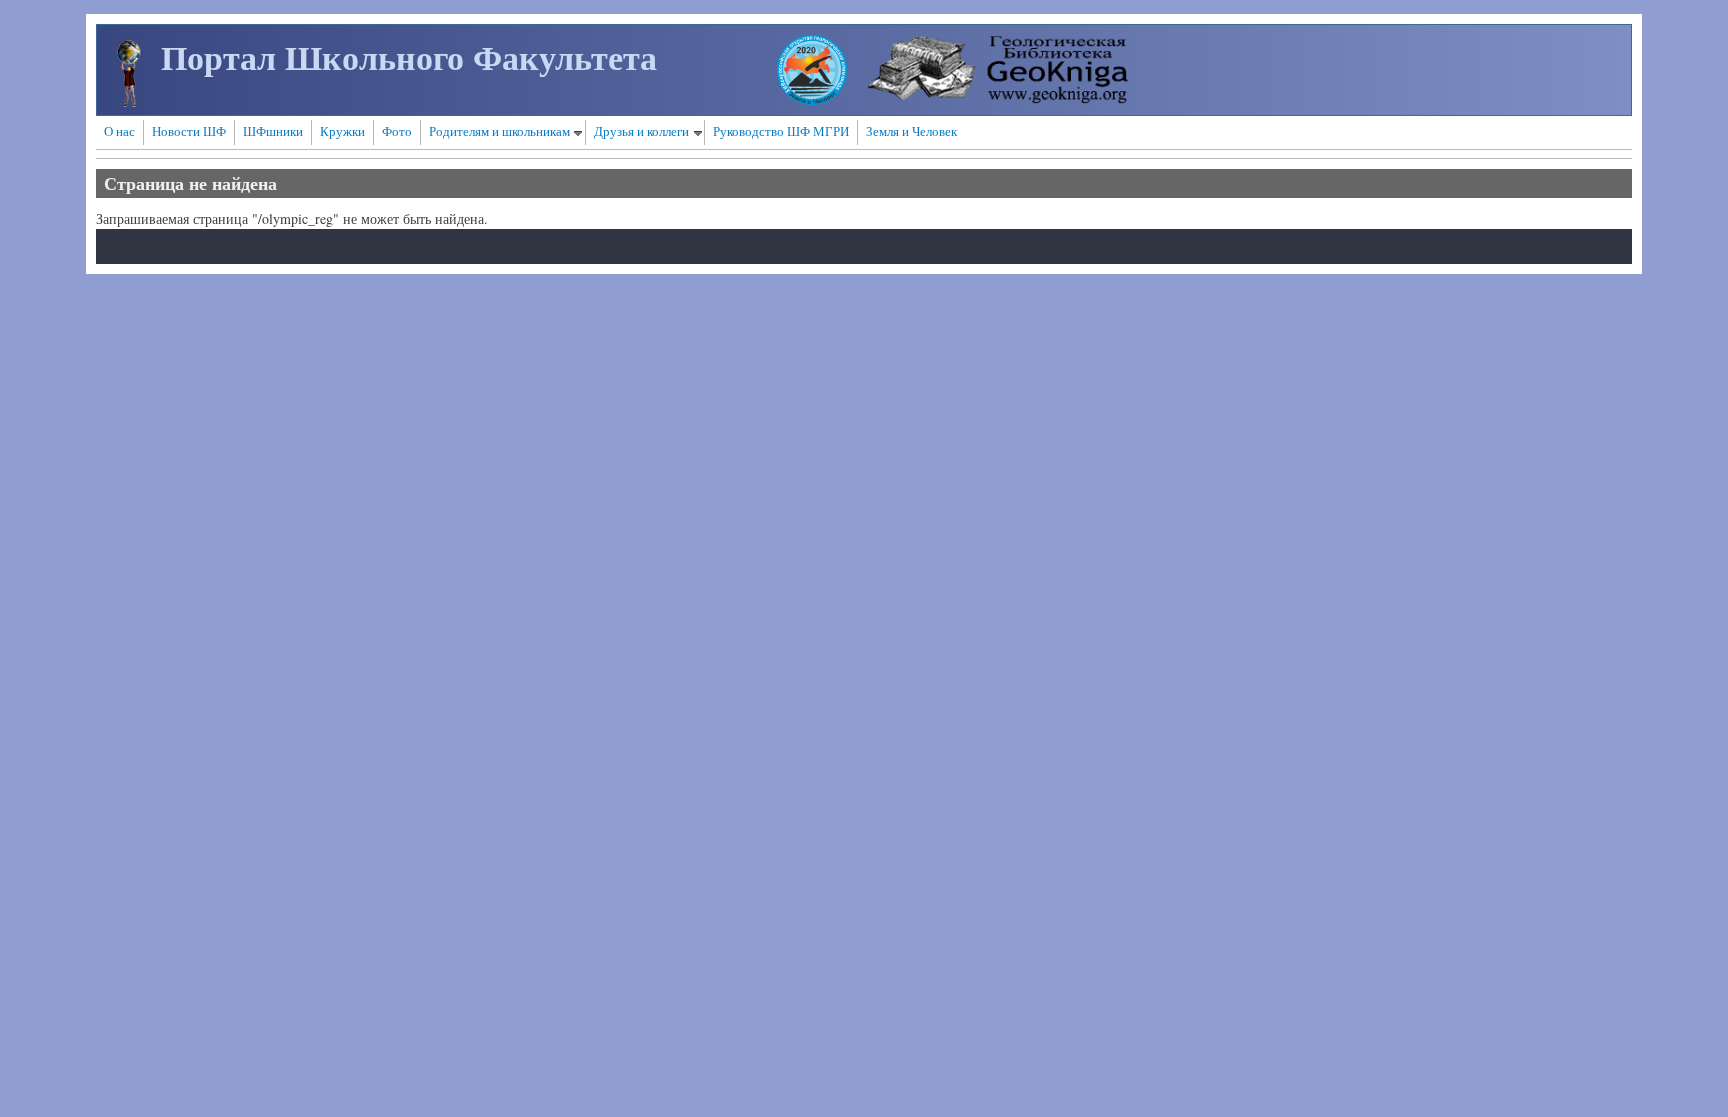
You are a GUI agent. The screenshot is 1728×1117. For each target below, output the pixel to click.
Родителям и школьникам (499, 131)
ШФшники (273, 131)
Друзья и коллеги (641, 131)
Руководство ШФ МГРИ (781, 131)
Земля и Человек (911, 131)
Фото (397, 131)
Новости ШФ (189, 131)
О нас (119, 131)
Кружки (342, 131)
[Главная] (129, 101)
